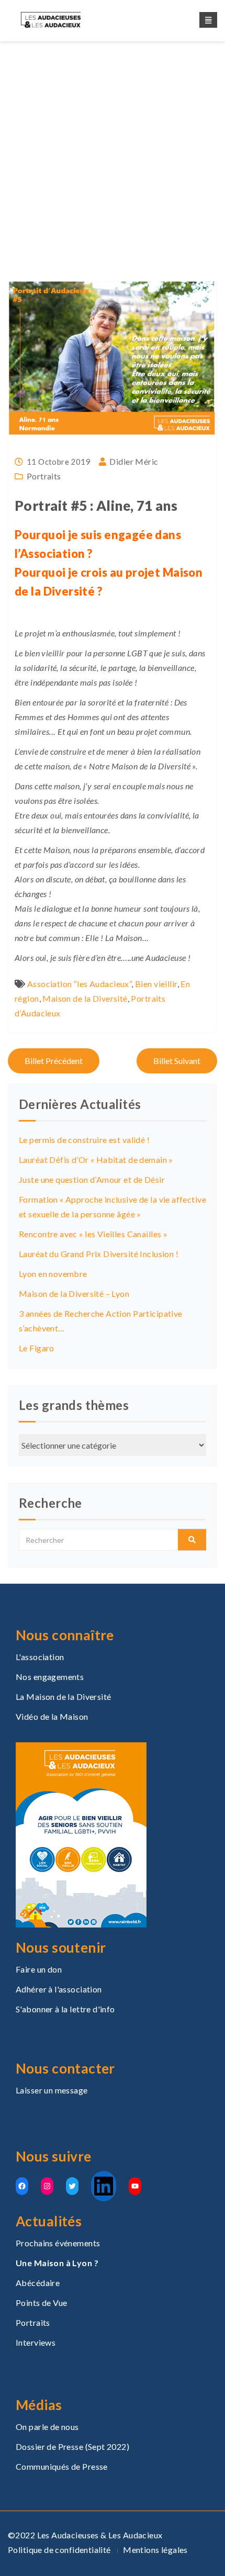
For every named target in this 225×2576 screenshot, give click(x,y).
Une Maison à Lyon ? (57, 2263)
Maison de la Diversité (85, 998)
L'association (40, 1657)
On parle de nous (47, 2427)
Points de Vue (41, 2303)
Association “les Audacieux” (79, 984)
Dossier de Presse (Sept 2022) (72, 2446)
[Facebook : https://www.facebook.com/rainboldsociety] (22, 2186)
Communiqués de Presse (62, 2466)
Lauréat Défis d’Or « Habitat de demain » (96, 1160)
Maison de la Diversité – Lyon (74, 1293)
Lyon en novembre (53, 1274)
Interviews (36, 2342)
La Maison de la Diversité (64, 1696)
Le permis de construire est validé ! (84, 1140)
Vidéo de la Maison (52, 1716)
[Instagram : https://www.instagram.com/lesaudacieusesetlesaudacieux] (47, 2186)
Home (40, 175)
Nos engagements (50, 1677)
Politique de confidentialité (59, 2550)
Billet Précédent (54, 1061)
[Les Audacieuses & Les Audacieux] (60, 20)
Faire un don (39, 1969)
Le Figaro (37, 1348)
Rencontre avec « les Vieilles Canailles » (93, 1234)
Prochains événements (58, 2243)
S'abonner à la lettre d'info (65, 2009)
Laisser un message (52, 2090)
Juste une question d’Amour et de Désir (92, 1179)
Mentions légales (155, 2550)
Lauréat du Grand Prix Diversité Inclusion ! (99, 1254)
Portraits (75, 175)
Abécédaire (38, 2283)
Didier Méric (134, 461)
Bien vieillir (156, 984)
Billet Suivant (177, 1061)
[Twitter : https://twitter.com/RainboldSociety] (72, 2186)
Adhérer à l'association (59, 1989)
